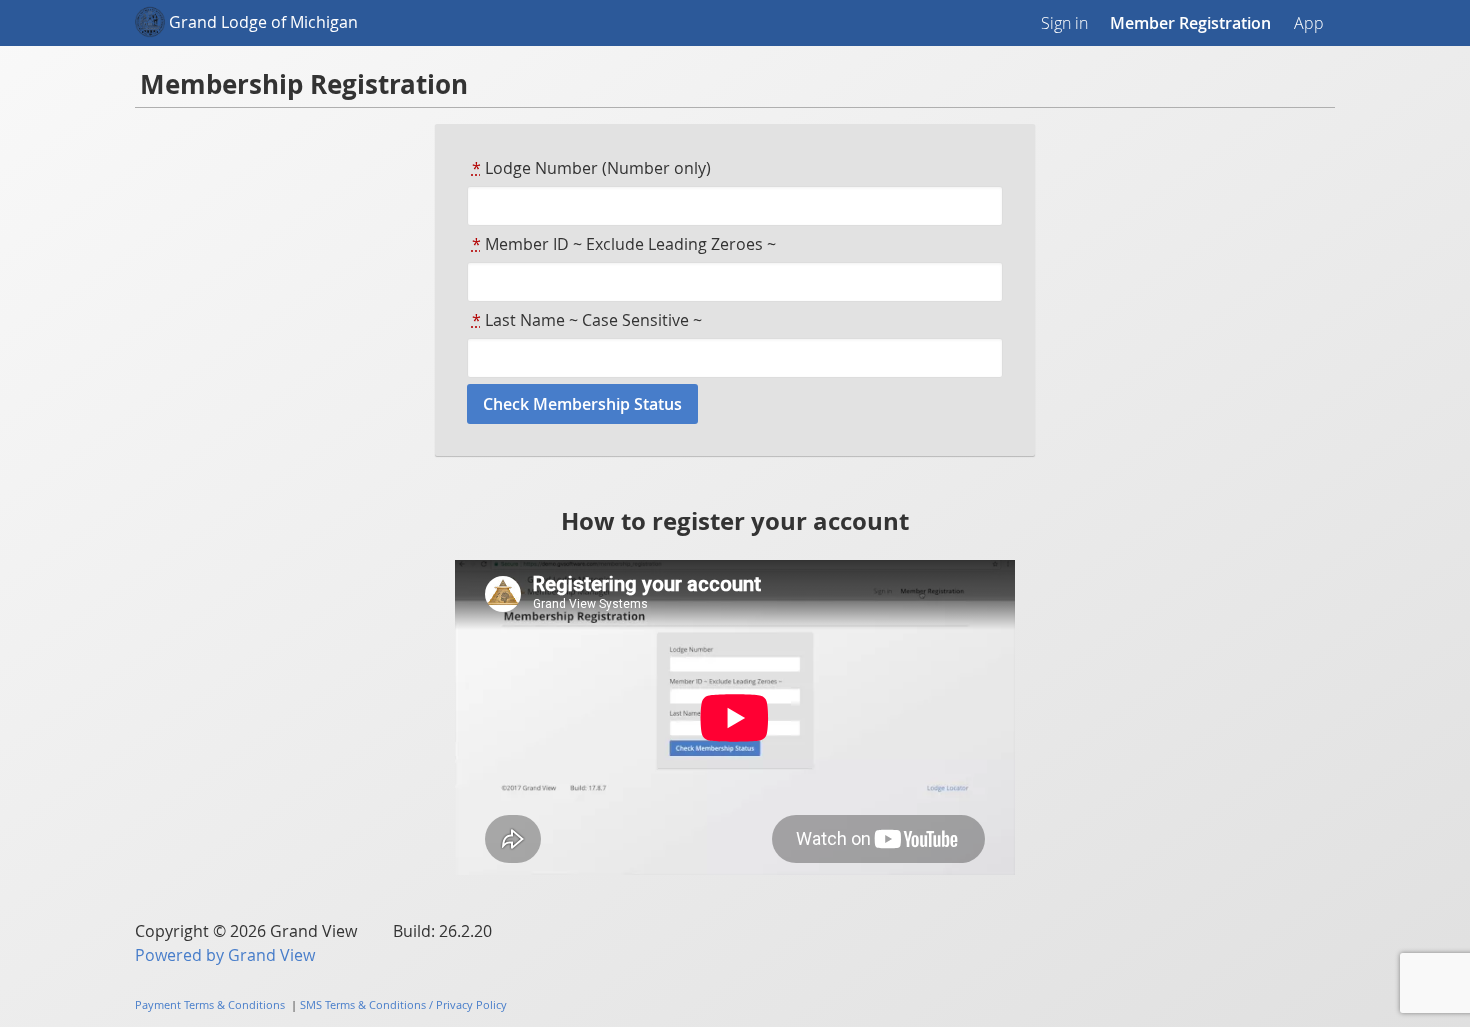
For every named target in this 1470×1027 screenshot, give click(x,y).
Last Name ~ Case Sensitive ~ (587, 320)
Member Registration (1190, 23)
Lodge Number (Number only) (591, 168)
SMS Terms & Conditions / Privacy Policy (403, 1004)
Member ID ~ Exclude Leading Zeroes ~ (624, 244)
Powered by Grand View (225, 955)
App (1309, 23)
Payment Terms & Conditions (210, 1004)
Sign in (1064, 23)
